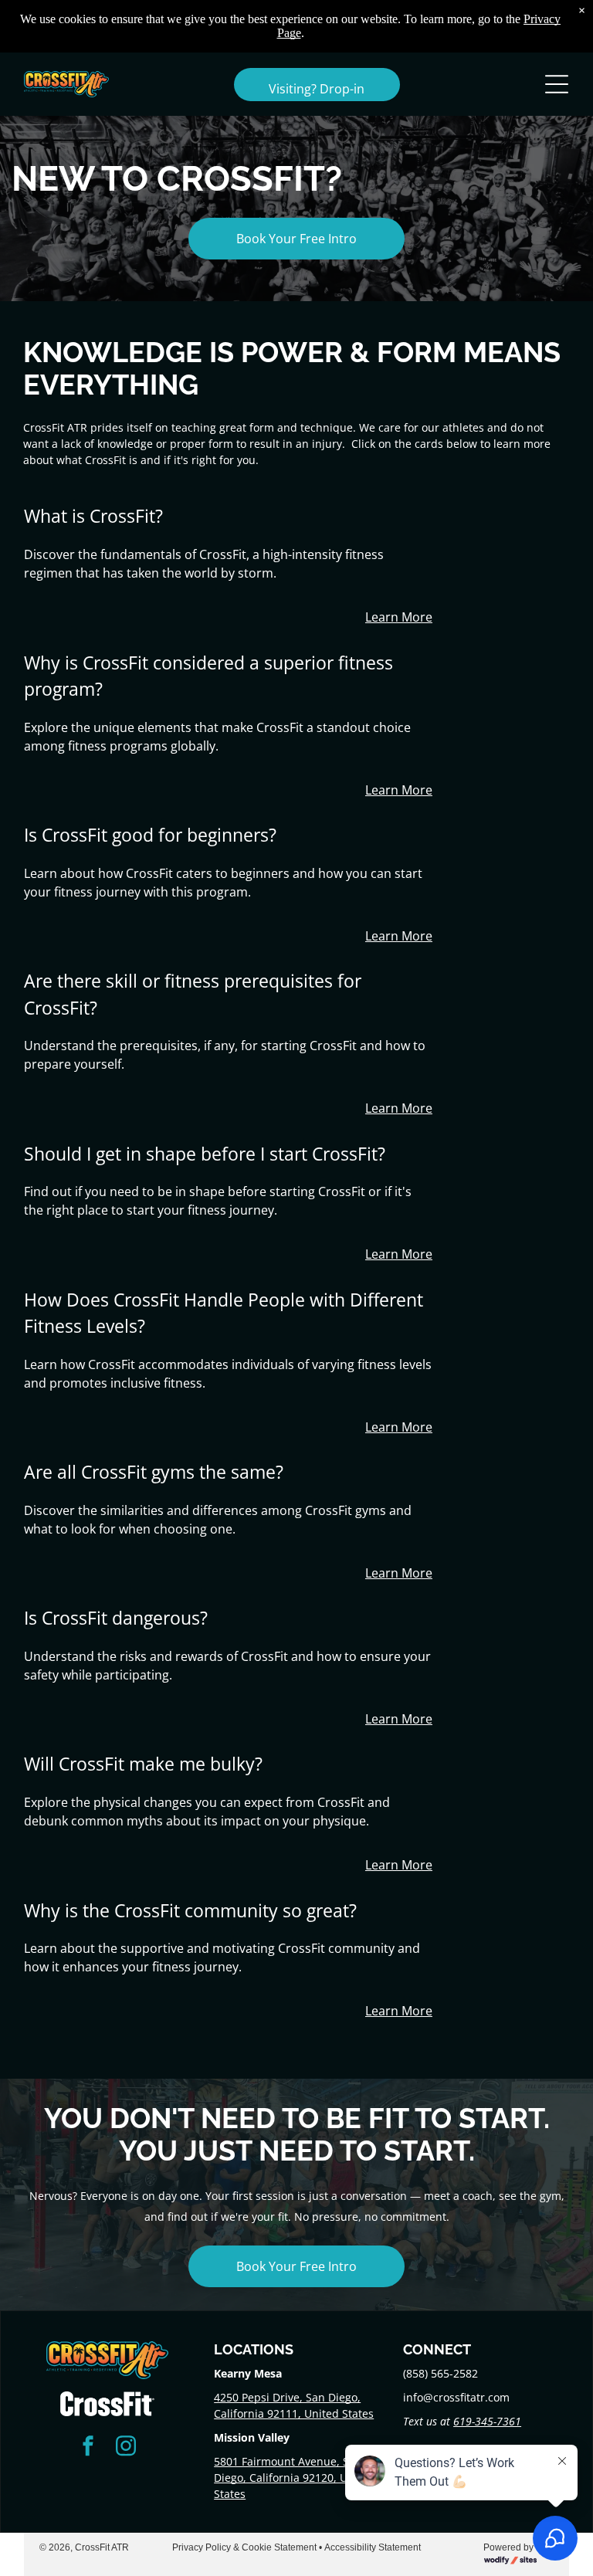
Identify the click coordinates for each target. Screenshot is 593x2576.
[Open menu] (557, 84)
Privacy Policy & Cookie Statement (244, 2547)
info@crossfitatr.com (456, 2397)
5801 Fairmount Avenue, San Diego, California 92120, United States (294, 2478)
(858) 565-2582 (441, 2373)
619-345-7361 (487, 2421)
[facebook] (88, 2447)
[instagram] (126, 2447)
